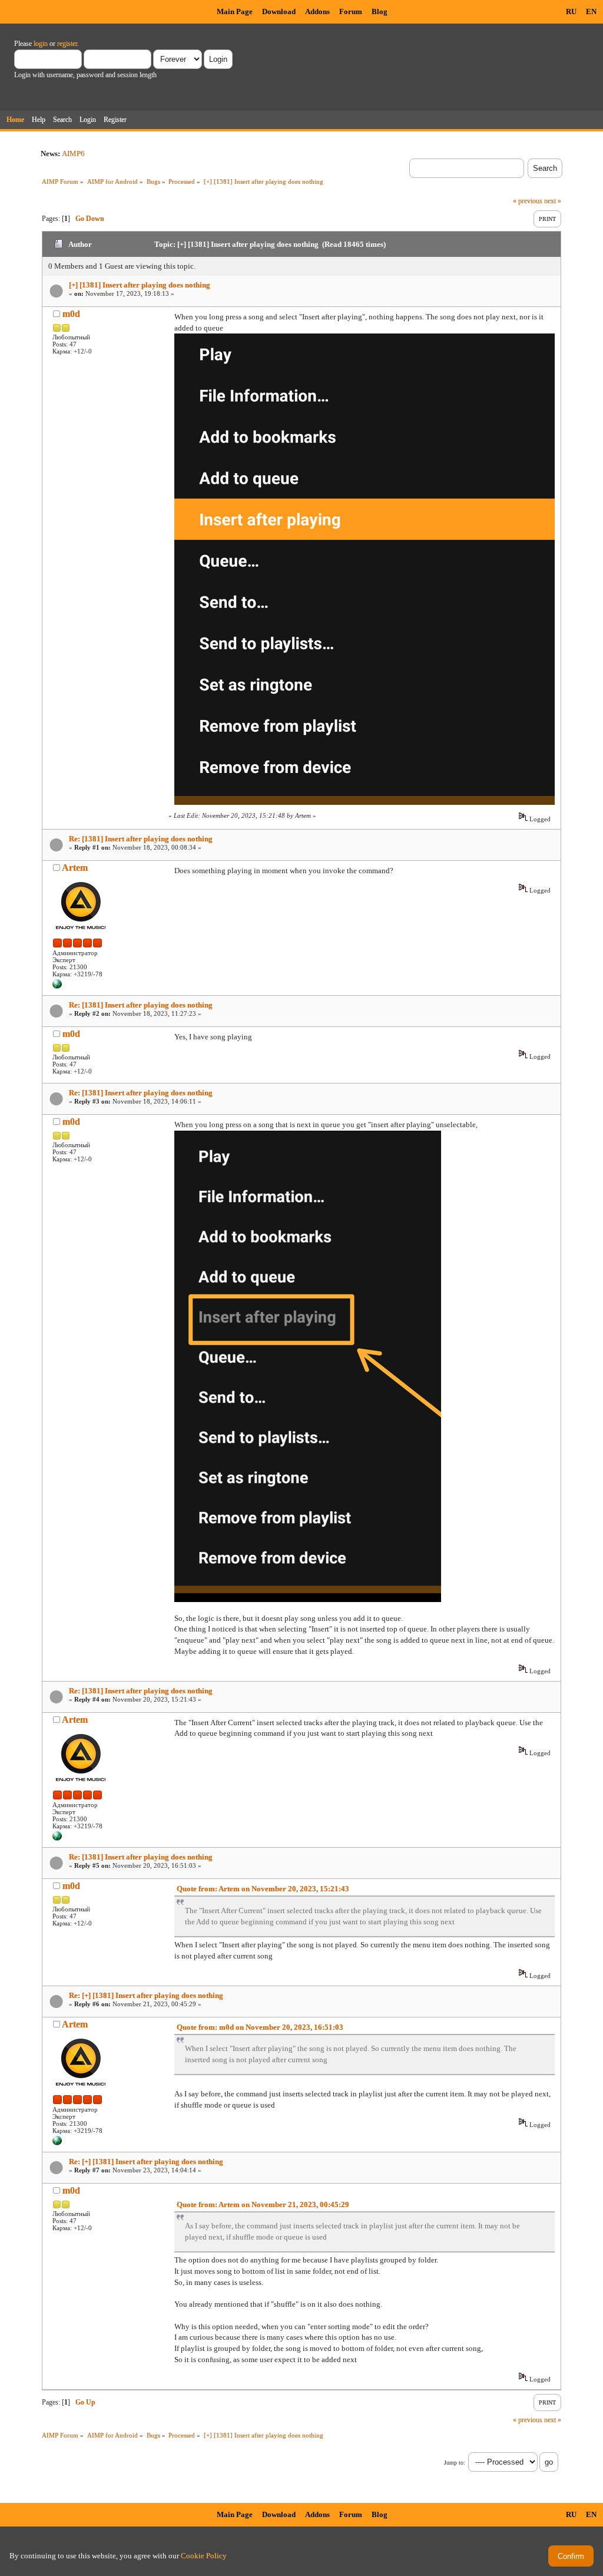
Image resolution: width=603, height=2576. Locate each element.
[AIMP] (57, 986)
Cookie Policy (204, 2556)
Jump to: (455, 2463)
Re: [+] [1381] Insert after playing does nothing (146, 1995)
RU (571, 11)
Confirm (571, 2556)
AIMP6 (73, 153)
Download (279, 11)
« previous (528, 201)
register (67, 44)
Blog (380, 11)
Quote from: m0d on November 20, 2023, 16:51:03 (260, 2027)
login (41, 44)
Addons (317, 11)
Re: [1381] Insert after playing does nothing (141, 839)
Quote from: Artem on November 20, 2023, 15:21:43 (263, 1889)
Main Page (235, 11)
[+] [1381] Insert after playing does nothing (140, 285)
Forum (351, 11)
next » (553, 201)
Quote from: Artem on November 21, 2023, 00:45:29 (263, 2205)
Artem (75, 868)
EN (591, 11)
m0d (71, 314)
